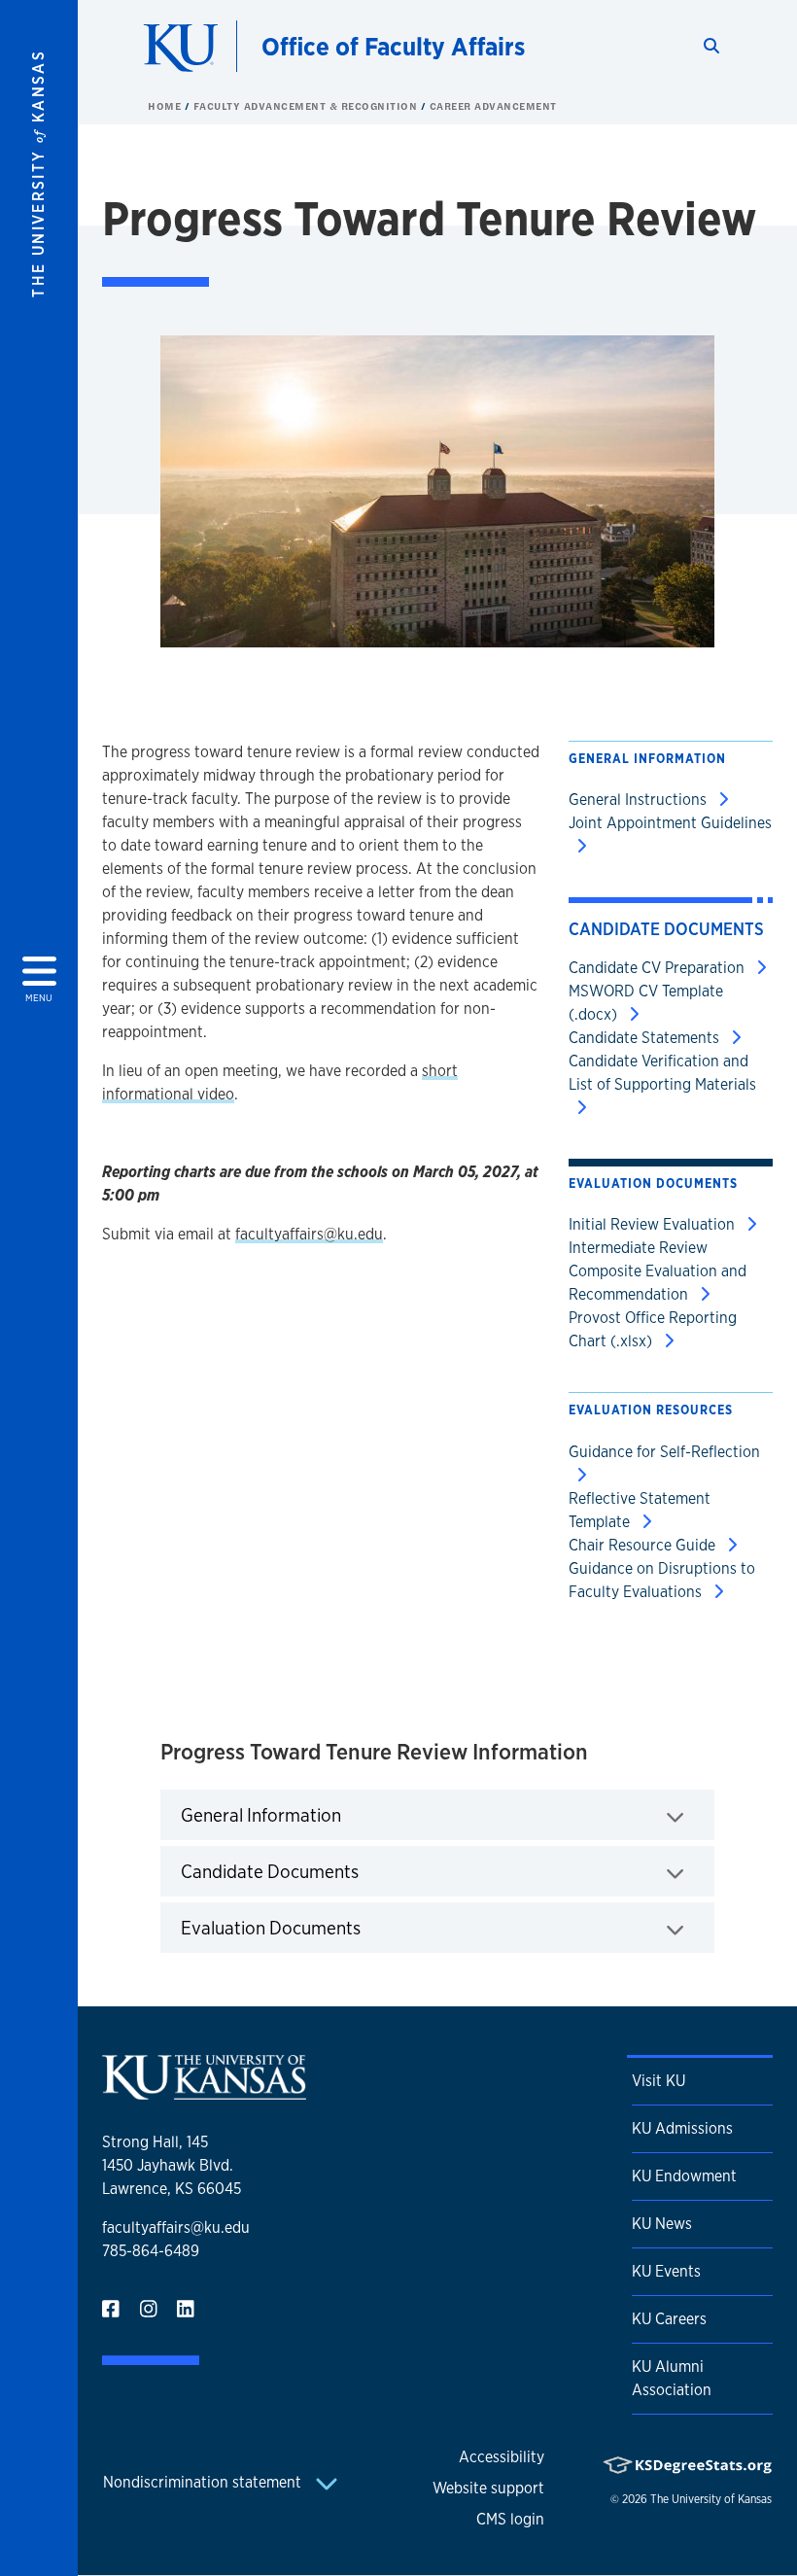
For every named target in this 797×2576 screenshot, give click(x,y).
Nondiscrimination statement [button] (204, 2482)
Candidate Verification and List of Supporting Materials (662, 1073)
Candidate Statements (646, 1038)
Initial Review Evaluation (654, 1224)
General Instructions (640, 800)
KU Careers (669, 2319)
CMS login (510, 2519)
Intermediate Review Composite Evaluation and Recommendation (658, 1271)
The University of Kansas (711, 2499)
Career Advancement (493, 106)
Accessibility (502, 2457)
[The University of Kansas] (204, 2091)
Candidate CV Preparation (658, 968)
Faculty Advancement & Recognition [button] (307, 106)
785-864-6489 (151, 2251)
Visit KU (658, 2081)
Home (166, 106)
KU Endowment (684, 2176)
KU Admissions (682, 2128)
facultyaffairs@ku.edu (309, 1234)
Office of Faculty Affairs (393, 46)
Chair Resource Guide (644, 1545)
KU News (662, 2224)
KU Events (666, 2271)
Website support (488, 2488)
